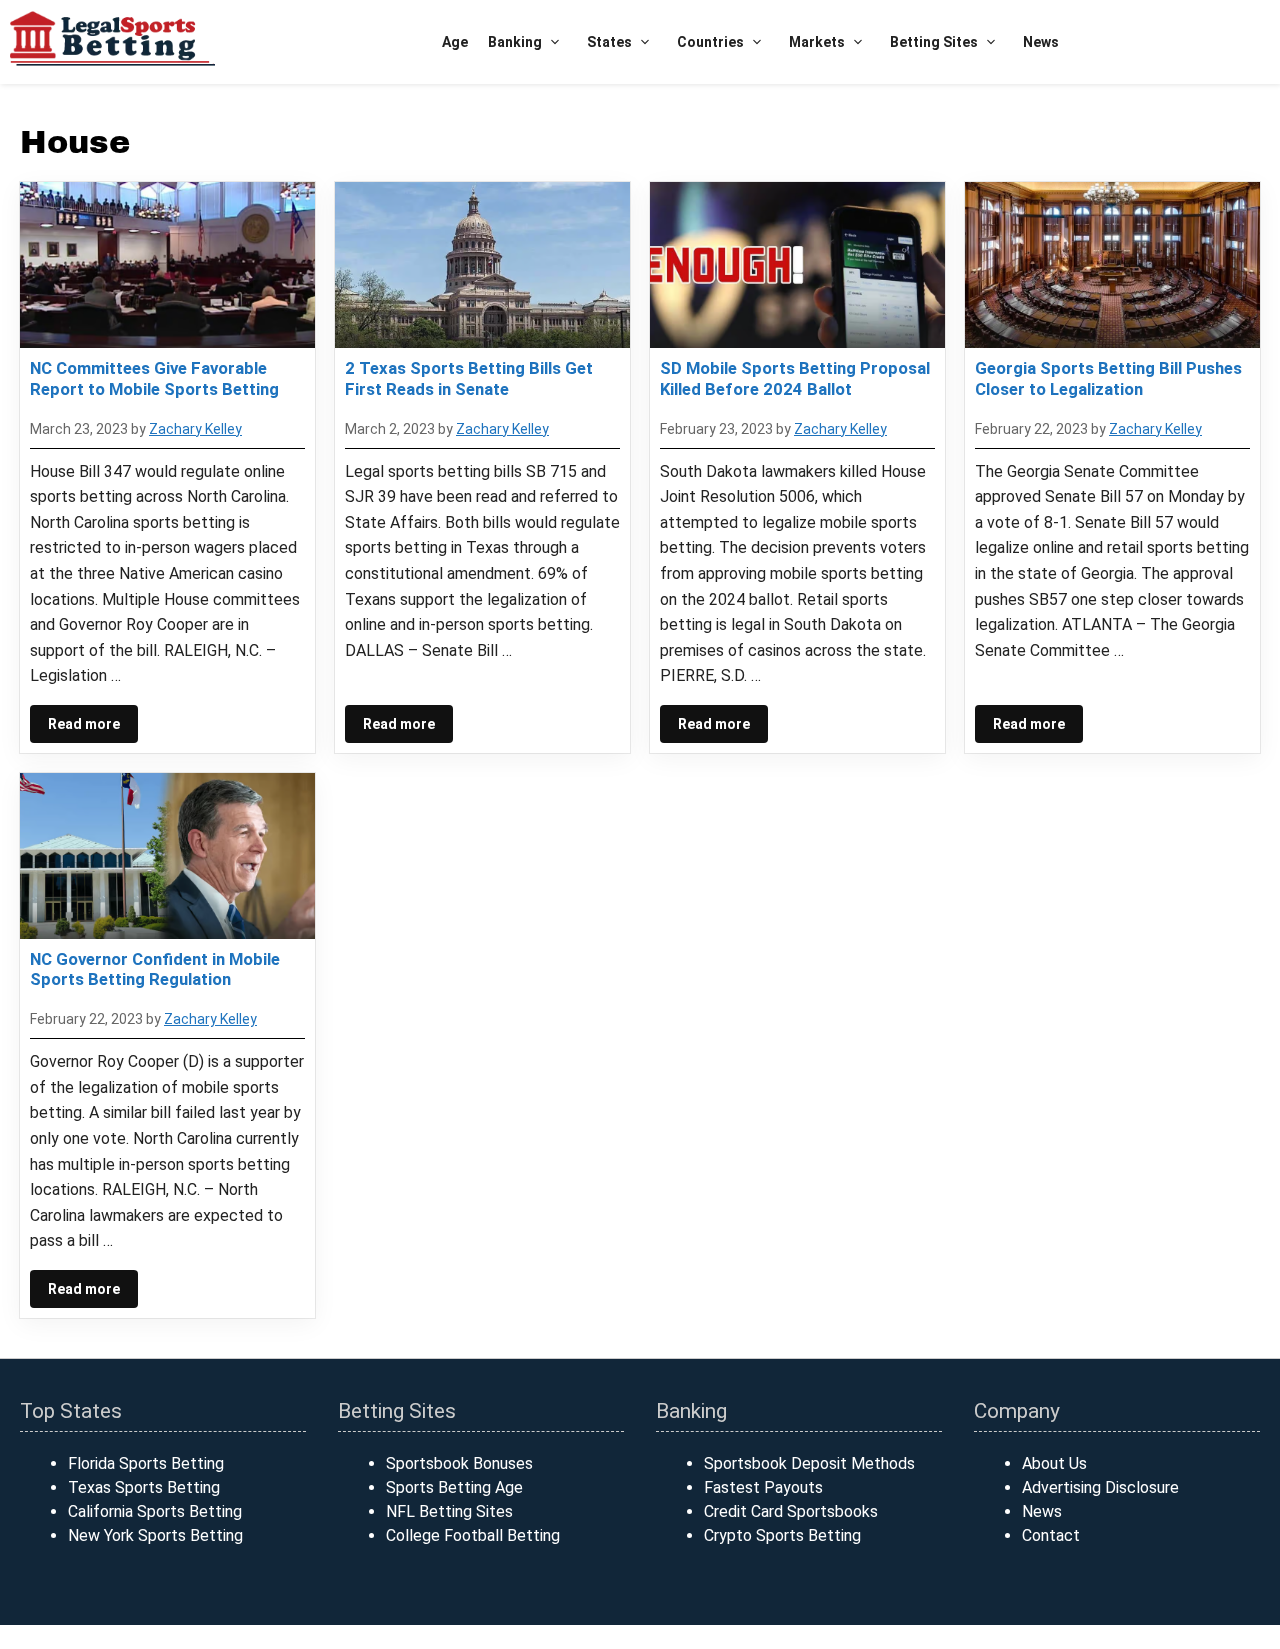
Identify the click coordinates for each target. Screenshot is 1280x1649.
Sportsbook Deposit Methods (809, 1463)
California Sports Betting (155, 1511)
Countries (710, 42)
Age (455, 42)
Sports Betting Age (454, 1487)
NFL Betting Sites (449, 1511)
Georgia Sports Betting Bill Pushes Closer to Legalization (1108, 378)
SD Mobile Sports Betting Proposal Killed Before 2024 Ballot (795, 378)
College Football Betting (473, 1535)
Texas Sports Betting (144, 1487)
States (609, 42)
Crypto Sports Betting (782, 1535)
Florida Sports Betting (146, 1463)
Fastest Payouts (763, 1487)
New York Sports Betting (155, 1535)
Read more (84, 724)
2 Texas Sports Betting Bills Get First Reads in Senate (469, 378)
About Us (1054, 1463)
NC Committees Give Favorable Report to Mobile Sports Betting (154, 378)
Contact (1051, 1535)
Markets (817, 42)
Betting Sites (934, 42)
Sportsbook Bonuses (459, 1463)
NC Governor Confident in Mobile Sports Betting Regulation (155, 969)
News (1041, 42)
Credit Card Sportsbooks (791, 1511)
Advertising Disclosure (1100, 1487)
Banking (515, 42)
